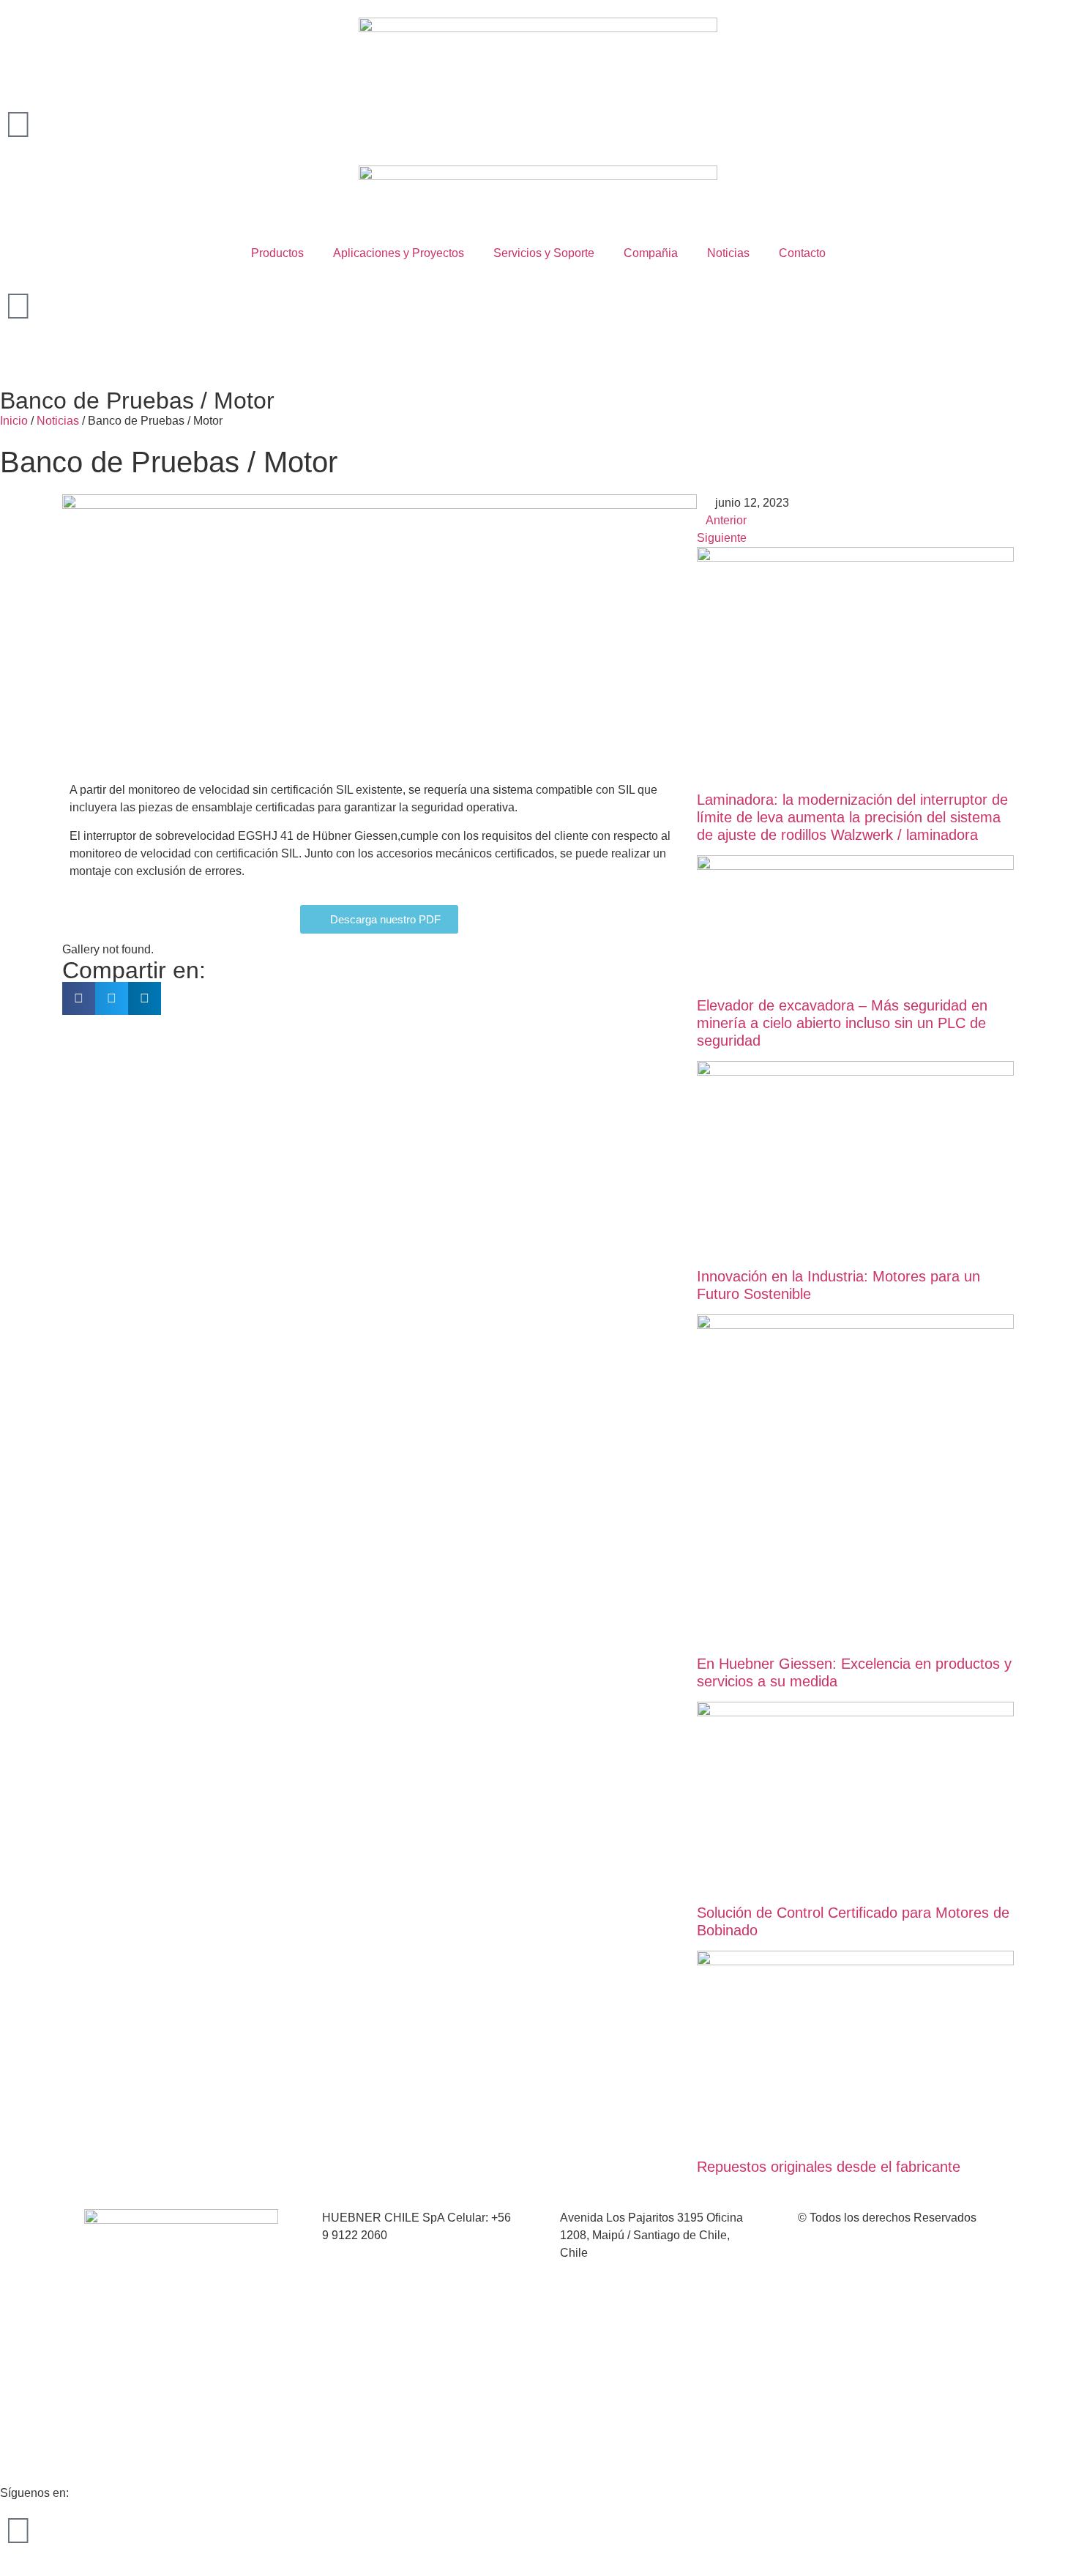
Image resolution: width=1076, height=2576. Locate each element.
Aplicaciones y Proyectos (399, 253)
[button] (79, 998)
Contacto (802, 253)
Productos (277, 253)
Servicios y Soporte (544, 253)
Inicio (14, 421)
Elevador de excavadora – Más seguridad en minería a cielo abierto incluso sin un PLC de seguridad (842, 1023)
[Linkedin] (18, 2531)
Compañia (651, 253)
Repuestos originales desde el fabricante (829, 2167)
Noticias (728, 253)
